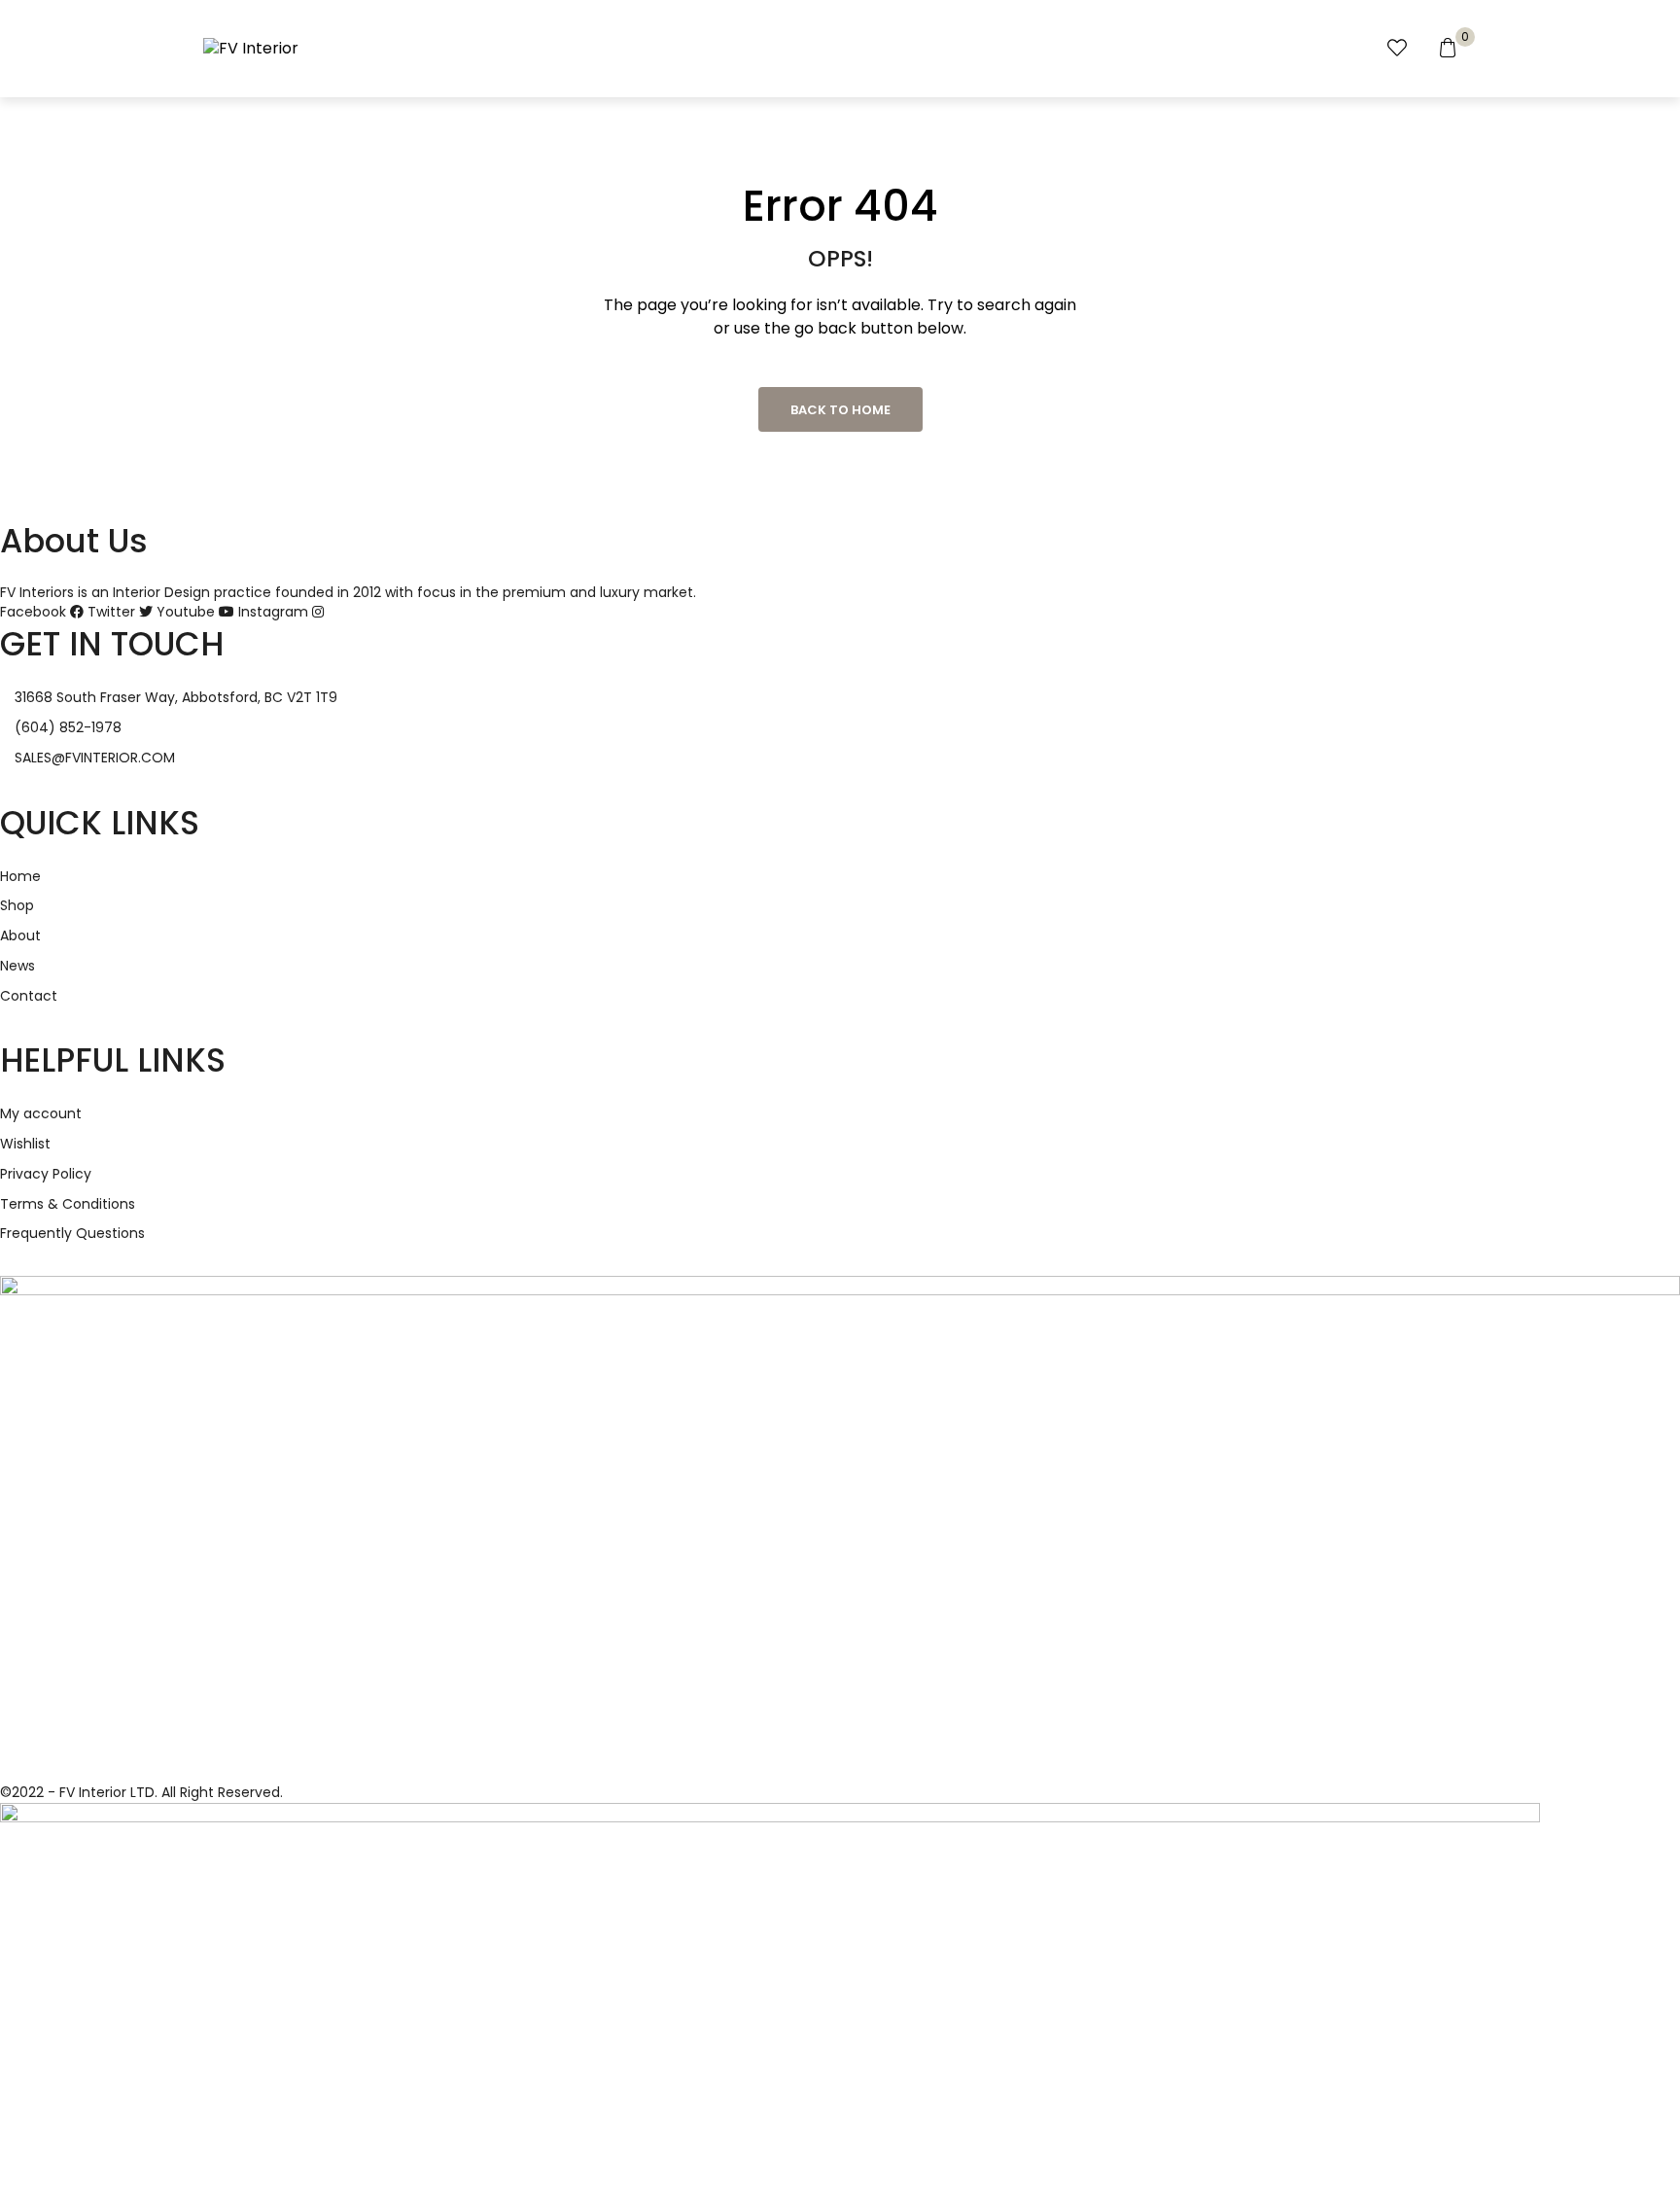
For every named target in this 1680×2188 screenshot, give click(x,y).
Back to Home (840, 410)
